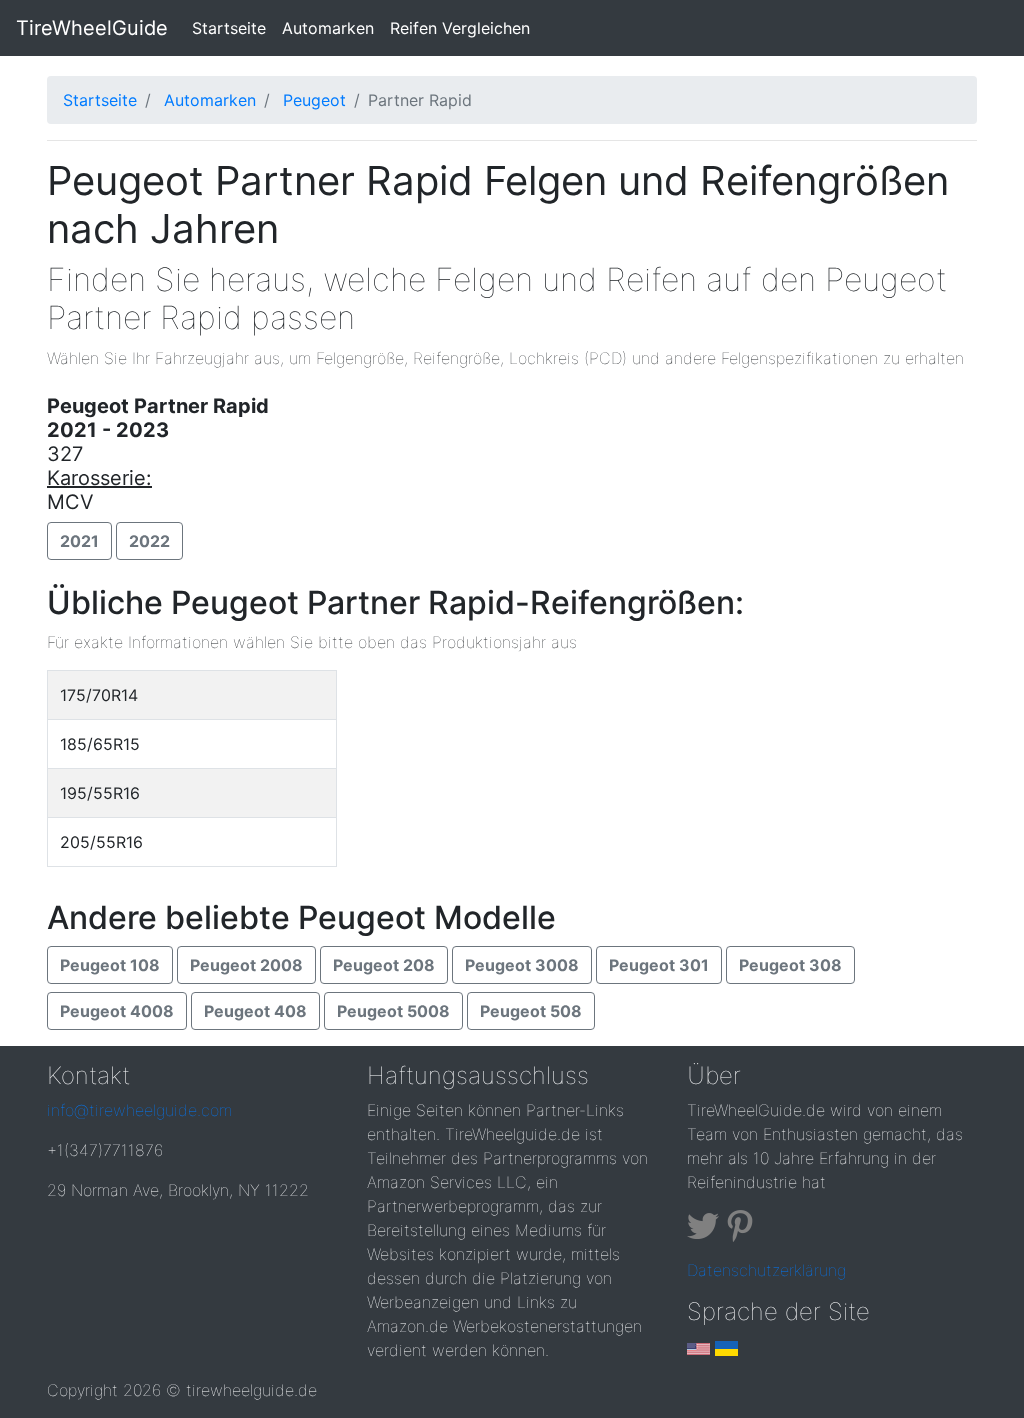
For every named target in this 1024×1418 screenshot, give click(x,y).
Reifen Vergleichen (460, 28)
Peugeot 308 (790, 965)
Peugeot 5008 (393, 1011)
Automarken (328, 28)
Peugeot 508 (531, 1011)
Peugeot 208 (384, 965)
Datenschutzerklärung (766, 1270)
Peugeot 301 (659, 965)
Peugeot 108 (110, 965)
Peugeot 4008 (117, 1011)
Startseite (233, 27)
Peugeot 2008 (246, 965)
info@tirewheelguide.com (139, 1110)
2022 (149, 541)
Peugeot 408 (255, 1011)
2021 (79, 541)
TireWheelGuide (92, 28)
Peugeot (314, 100)
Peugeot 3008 (522, 965)
